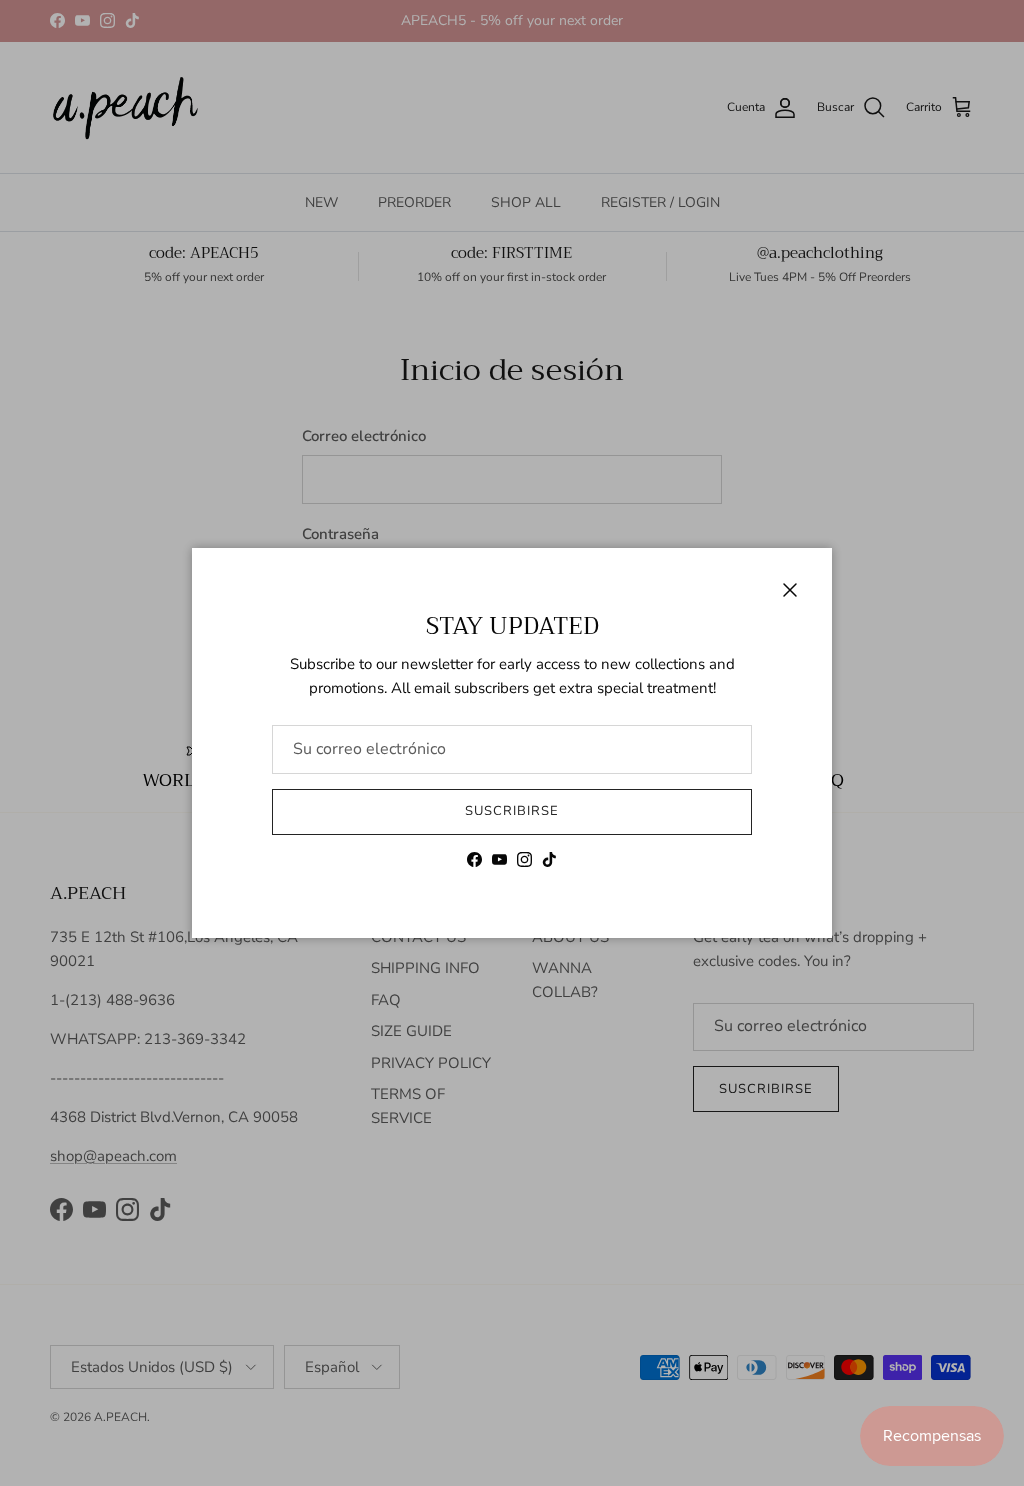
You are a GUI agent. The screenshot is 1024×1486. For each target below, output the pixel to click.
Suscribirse (512, 811)
